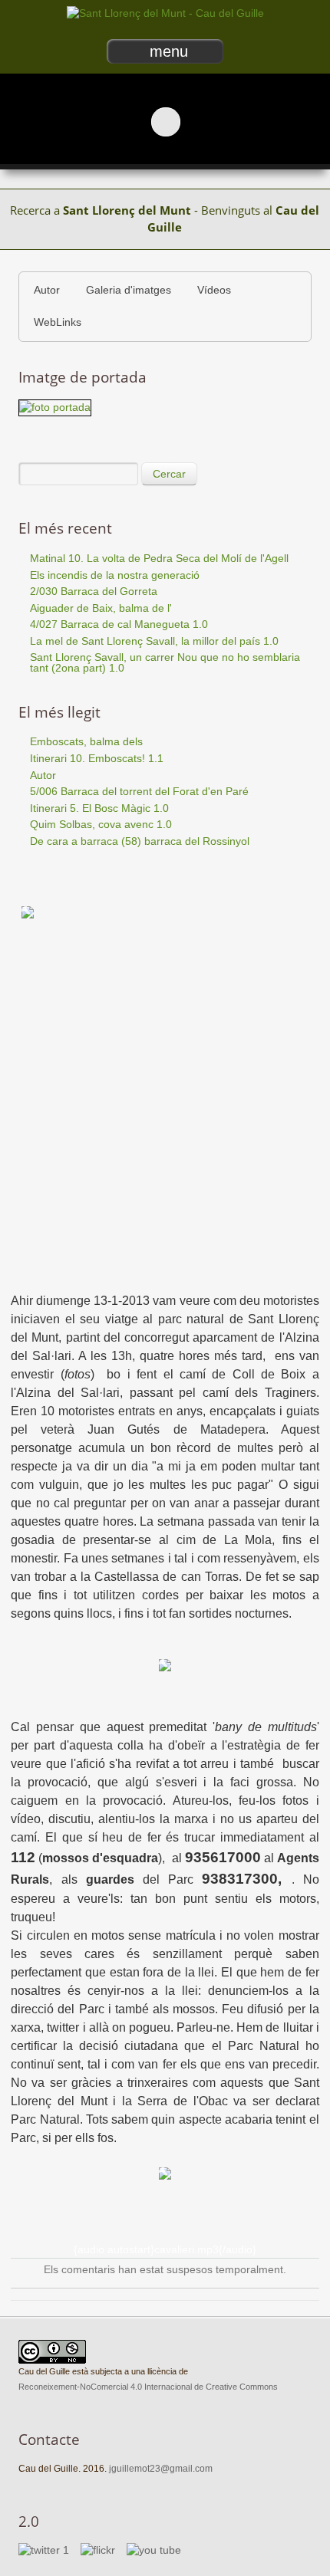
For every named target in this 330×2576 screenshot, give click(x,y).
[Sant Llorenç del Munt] (165, 13)
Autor (47, 290)
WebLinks (58, 322)
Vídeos (214, 290)
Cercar (169, 474)
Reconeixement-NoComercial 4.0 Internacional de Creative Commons (148, 2387)
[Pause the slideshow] (283, 121)
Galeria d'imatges (129, 290)
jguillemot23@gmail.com (161, 2469)
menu (169, 51)
